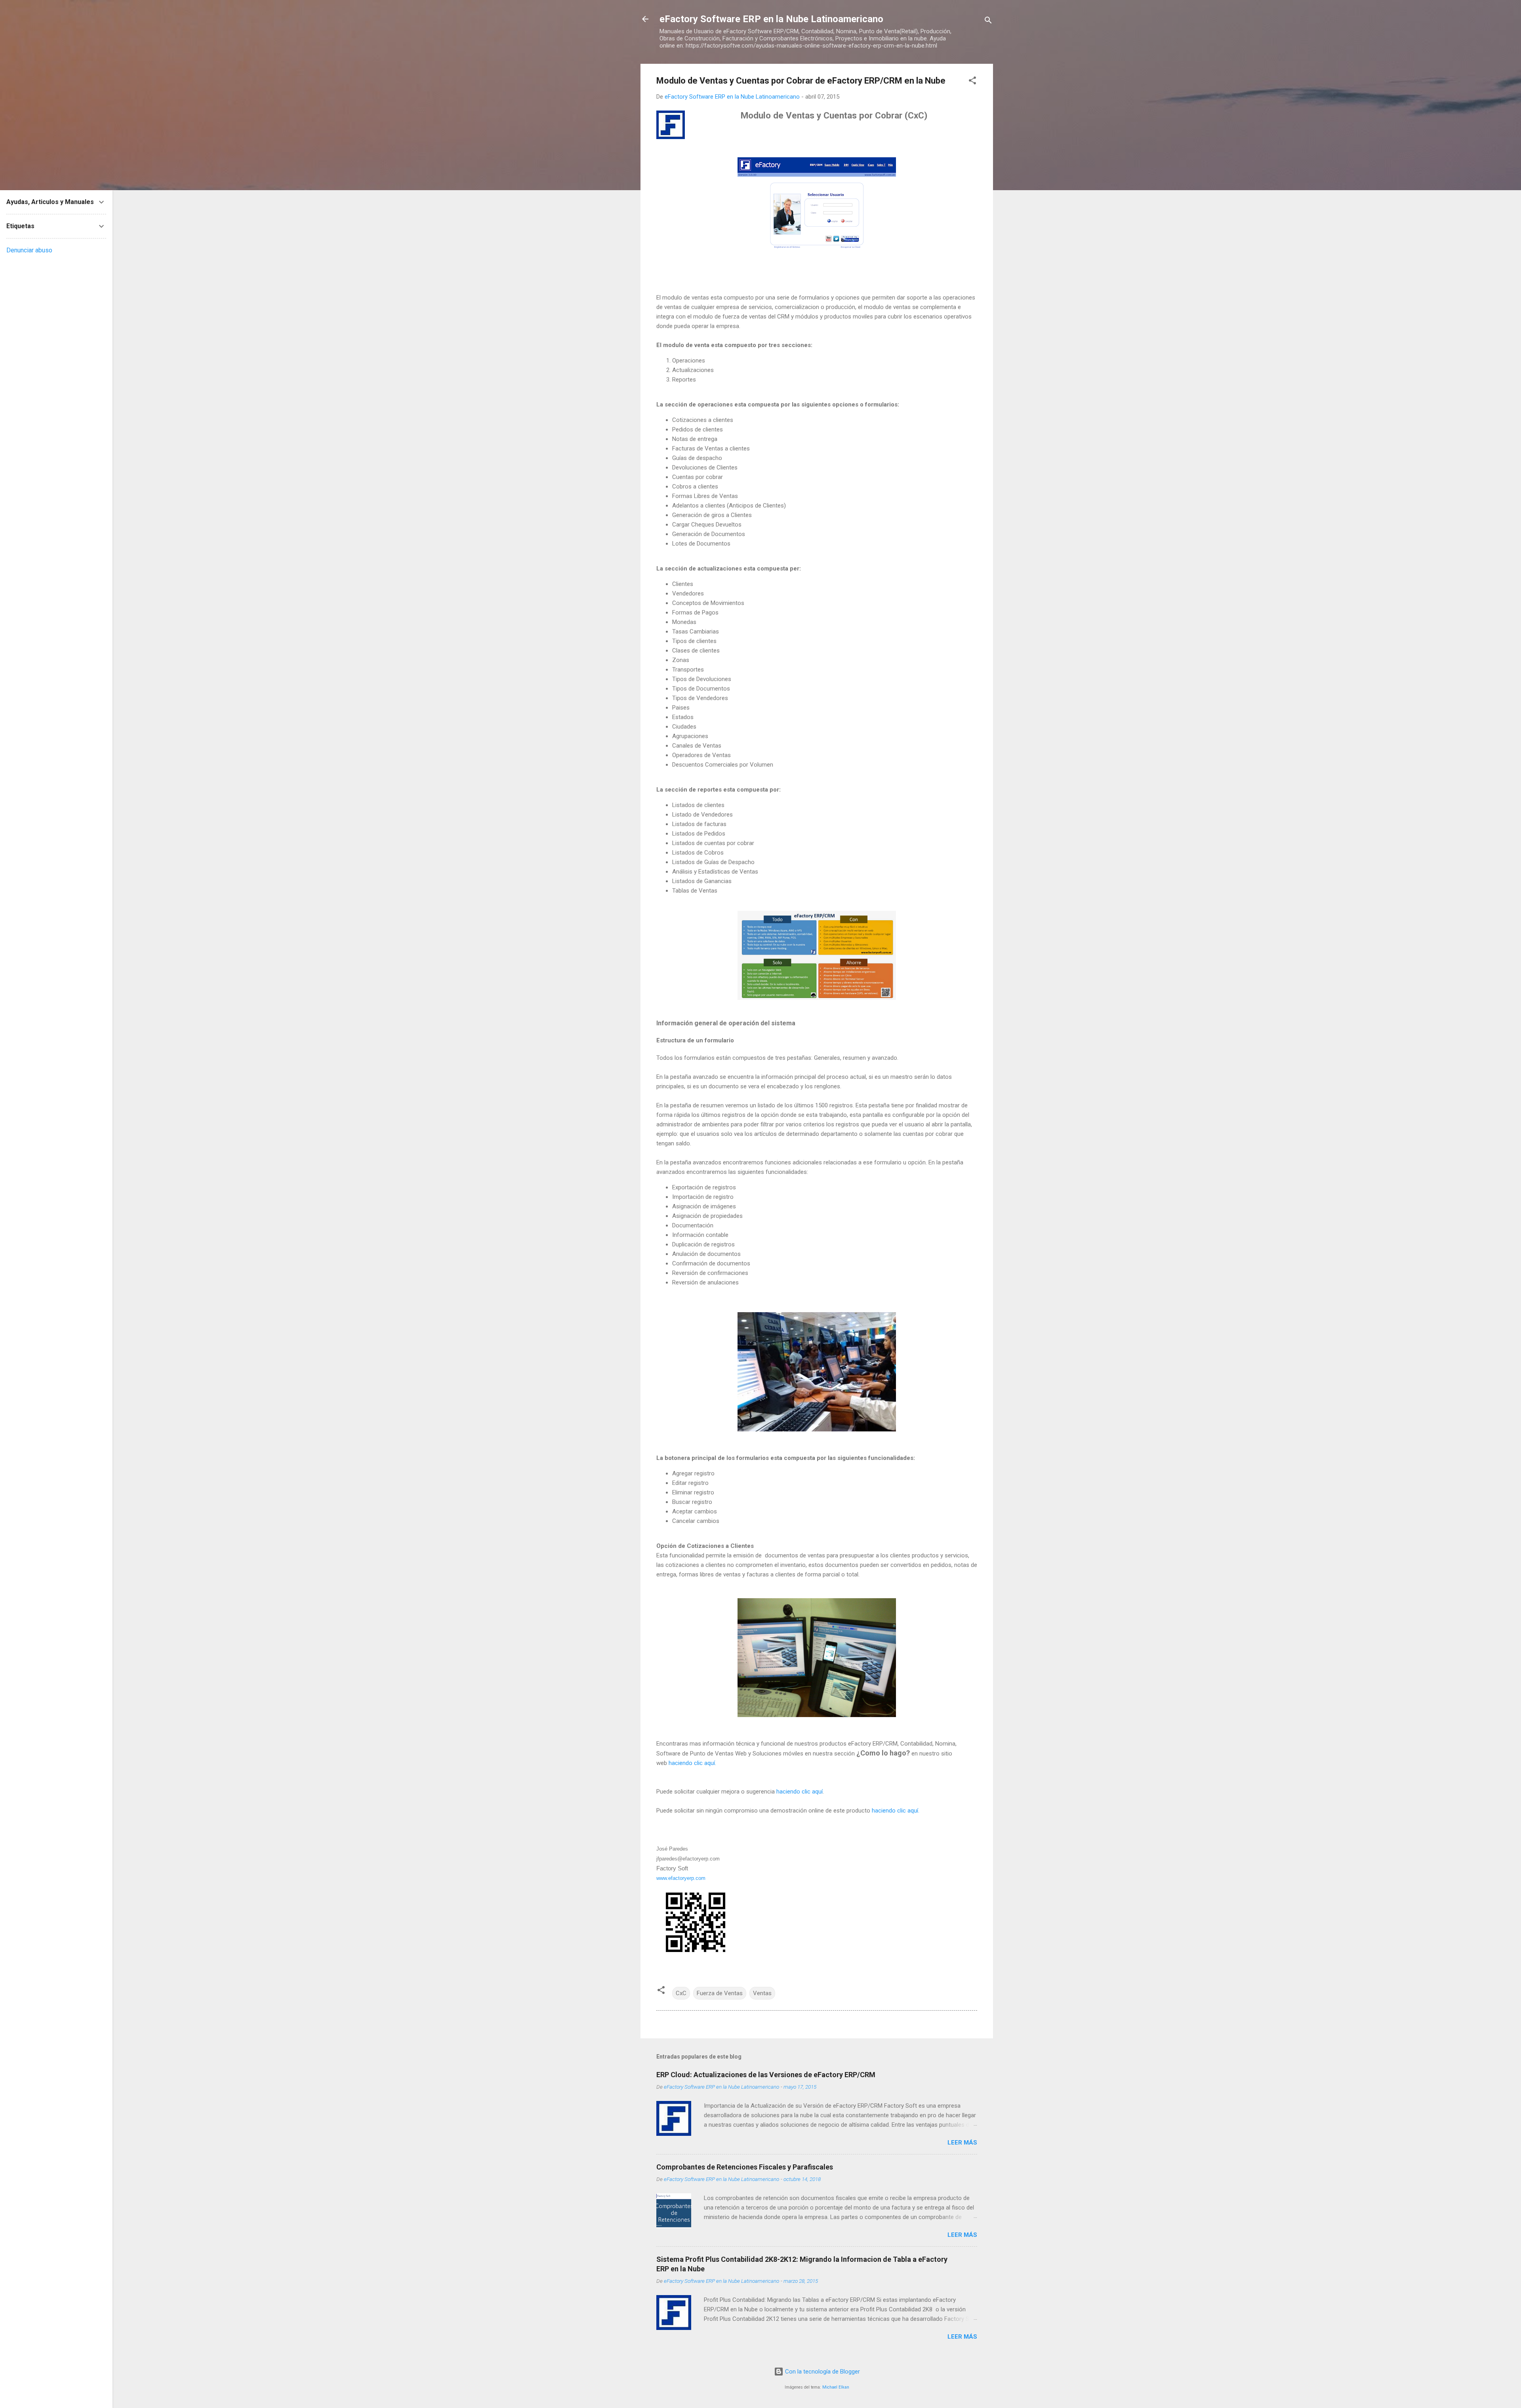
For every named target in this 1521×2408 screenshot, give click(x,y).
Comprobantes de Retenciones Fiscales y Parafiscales (745, 2167)
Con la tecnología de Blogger (822, 2372)
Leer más (962, 2143)
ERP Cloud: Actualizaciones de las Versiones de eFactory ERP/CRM (766, 2075)
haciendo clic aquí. (692, 1763)
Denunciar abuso (29, 250)
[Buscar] (988, 22)
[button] (972, 82)
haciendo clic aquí (800, 1792)
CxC (681, 1993)
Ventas (762, 1993)
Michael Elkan (836, 2387)
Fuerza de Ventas (720, 1993)
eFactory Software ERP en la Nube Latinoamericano (771, 19)
